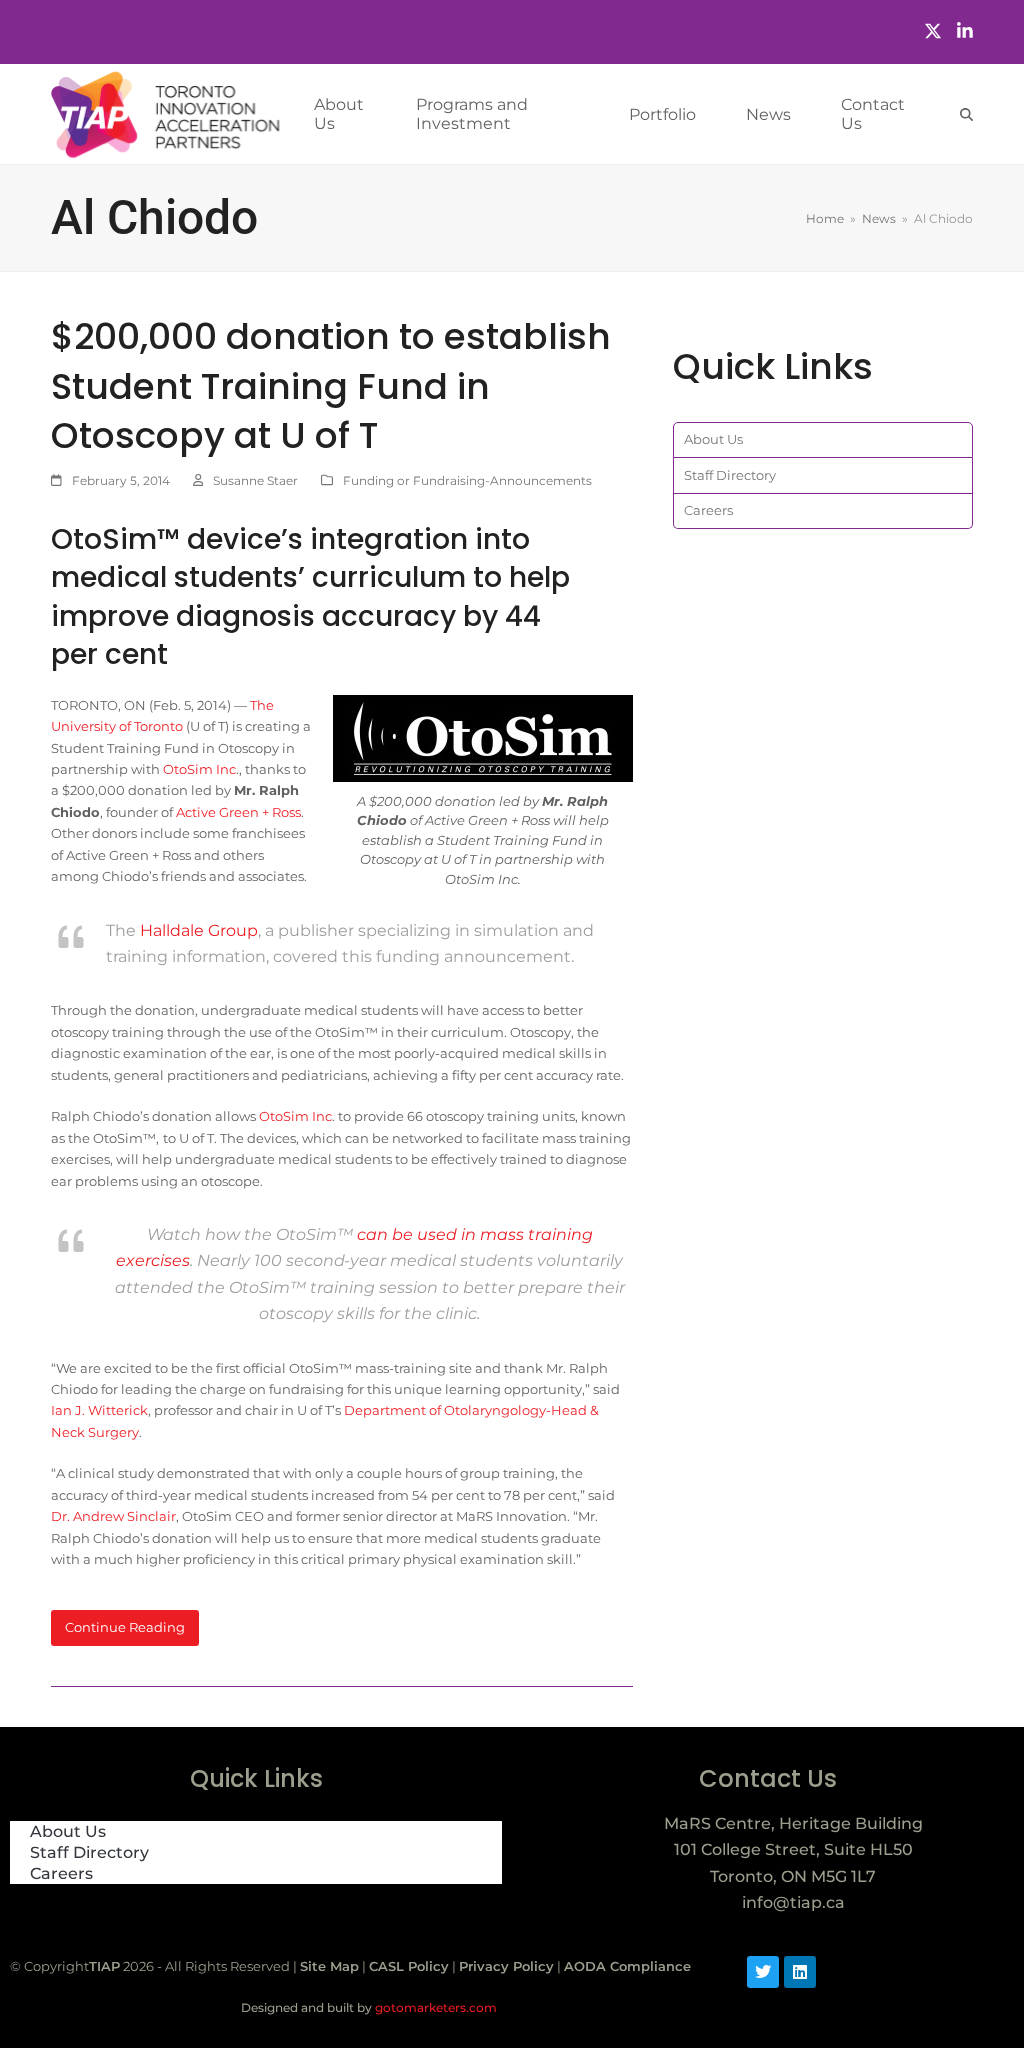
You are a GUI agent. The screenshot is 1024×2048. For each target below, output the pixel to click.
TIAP (104, 1966)
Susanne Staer (255, 480)
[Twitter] (933, 31)
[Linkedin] (800, 1972)
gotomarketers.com (434, 2007)
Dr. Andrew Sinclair (113, 1516)
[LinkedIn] (965, 31)
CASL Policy (409, 1966)
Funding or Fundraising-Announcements (467, 480)
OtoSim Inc (199, 769)
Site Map (329, 1966)
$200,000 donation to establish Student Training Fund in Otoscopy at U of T (331, 386)
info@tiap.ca (793, 1902)
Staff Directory (730, 475)
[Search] (966, 114)
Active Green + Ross (238, 812)
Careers (708, 510)
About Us (713, 439)
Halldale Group (199, 930)
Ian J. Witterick (99, 1410)
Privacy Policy (506, 1966)
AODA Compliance (627, 1966)
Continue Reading (125, 1627)
